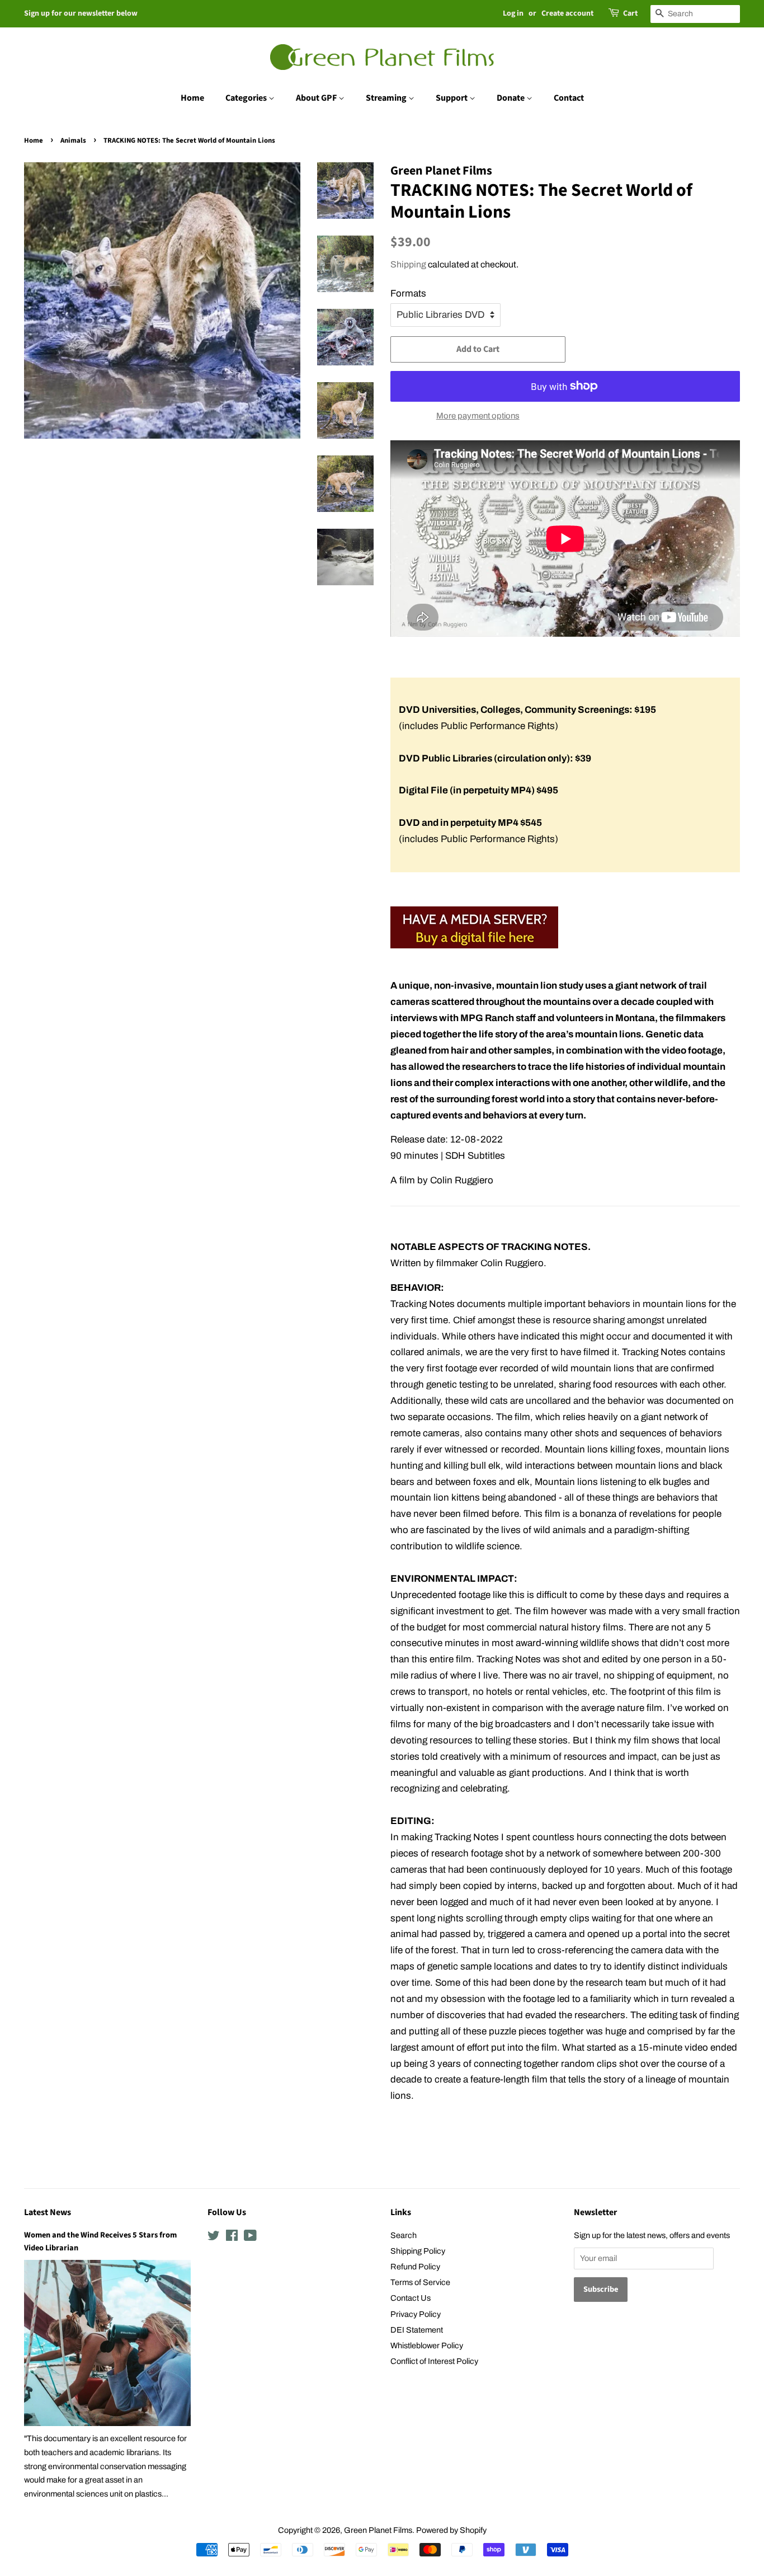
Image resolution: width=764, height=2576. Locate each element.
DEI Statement (417, 2330)
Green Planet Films (378, 2530)
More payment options (478, 416)
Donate (511, 98)
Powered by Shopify (451, 2530)
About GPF (317, 98)
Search (404, 2235)
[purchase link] (474, 945)
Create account (567, 13)
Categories (247, 98)
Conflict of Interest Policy (434, 2361)
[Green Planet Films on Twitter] (214, 2237)
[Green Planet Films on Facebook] (232, 2237)
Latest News (48, 2212)
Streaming (387, 98)
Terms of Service (420, 2282)
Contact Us (411, 2298)
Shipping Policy (418, 2251)
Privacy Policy (416, 2314)
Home (192, 98)
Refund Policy (415, 2267)
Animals (73, 140)
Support (452, 98)
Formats (408, 293)
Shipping (408, 264)
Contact (569, 98)
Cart (630, 13)
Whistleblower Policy (427, 2345)
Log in (513, 13)
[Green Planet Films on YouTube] (250, 2237)
